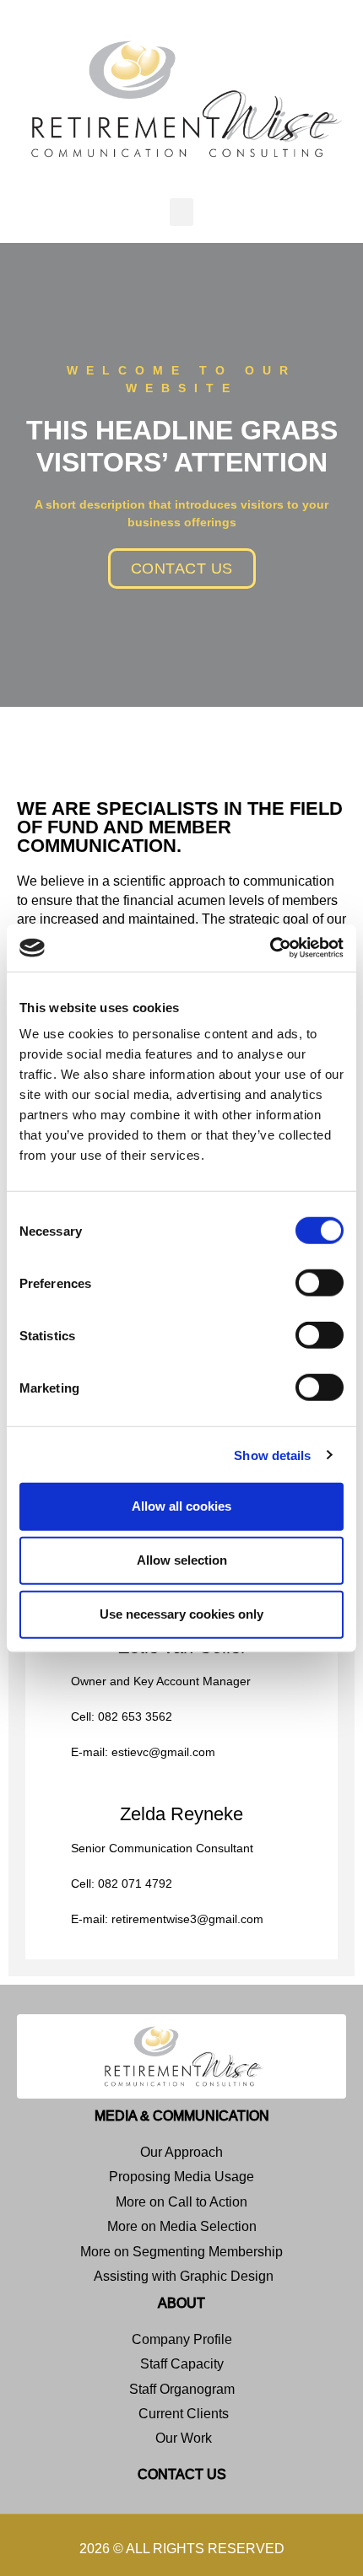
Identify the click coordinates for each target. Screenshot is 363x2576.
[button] (181, 212)
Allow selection (182, 1560)
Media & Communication (182, 2116)
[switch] (320, 1283)
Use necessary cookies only (181, 1614)
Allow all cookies (181, 1506)
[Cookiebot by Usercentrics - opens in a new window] (270, 948)
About (181, 2303)
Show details (272, 1455)
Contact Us (182, 2474)
